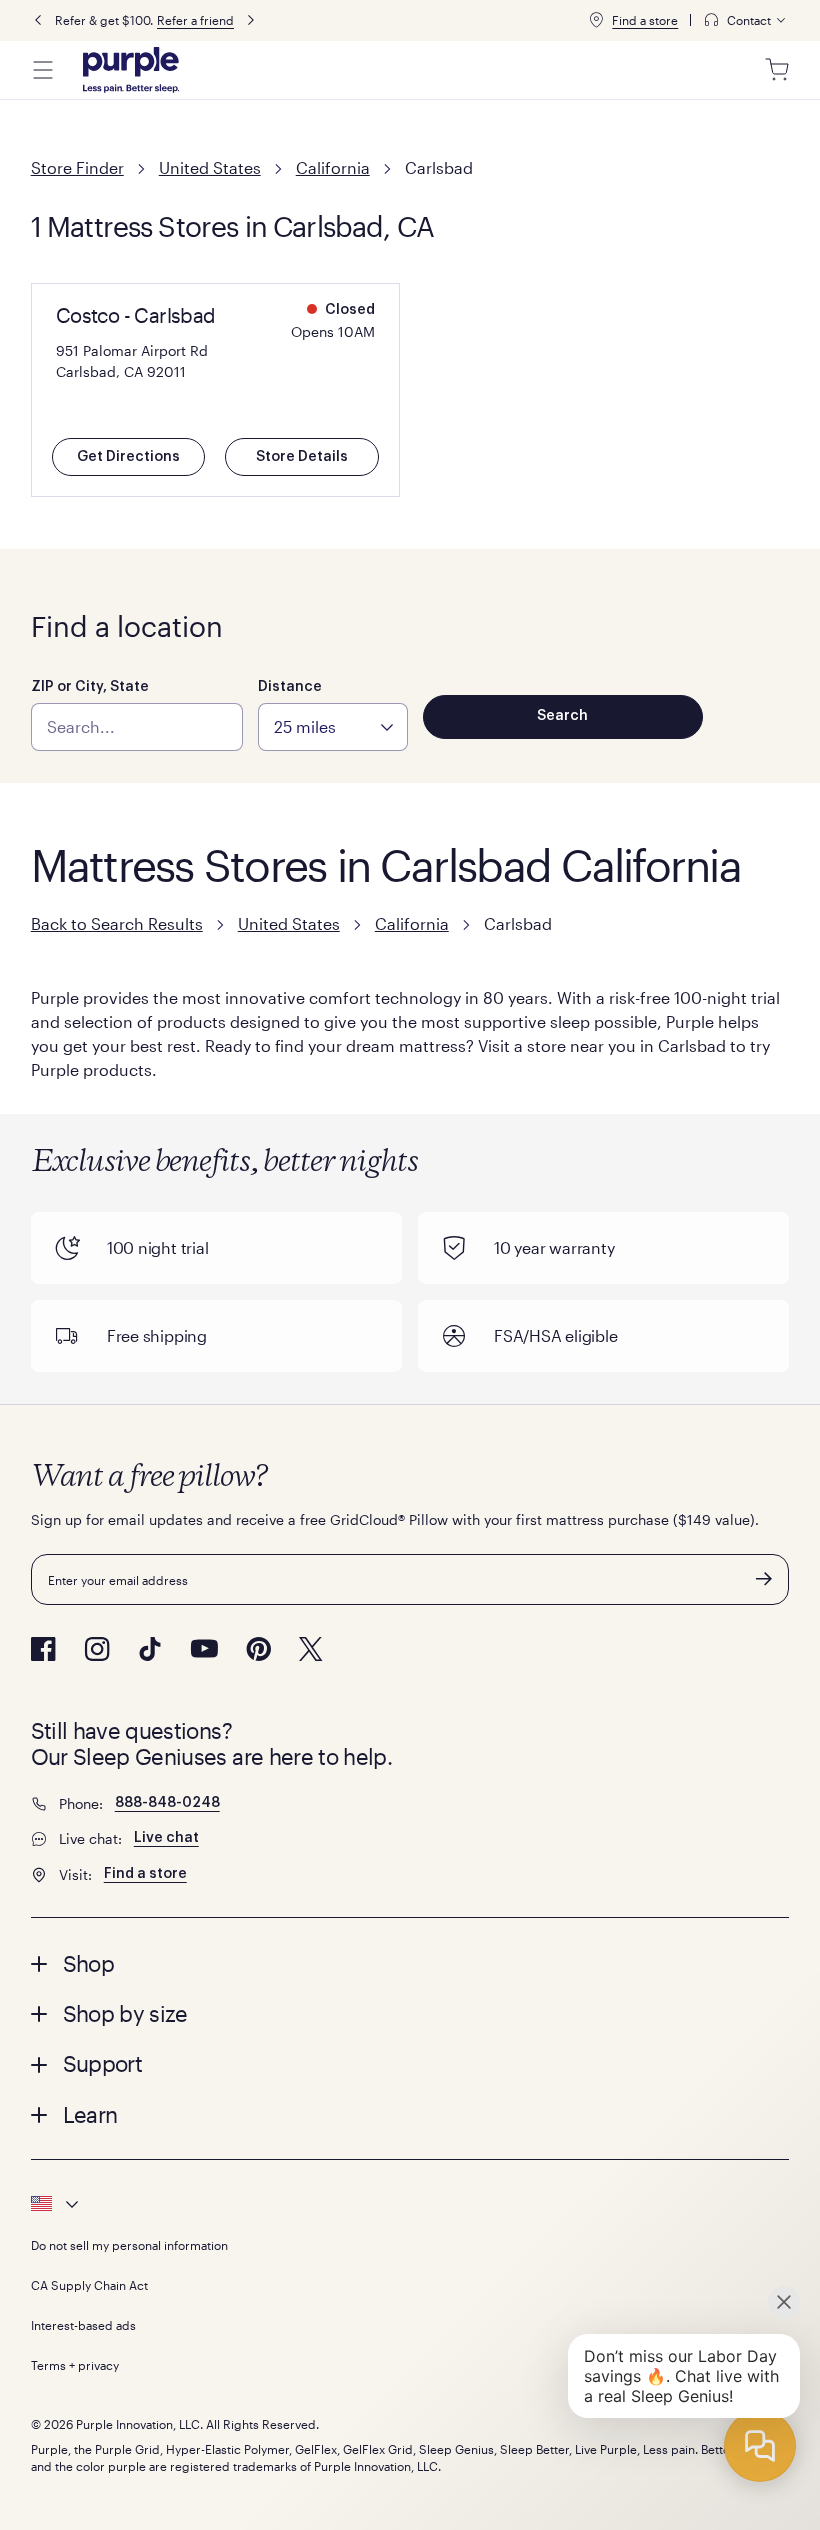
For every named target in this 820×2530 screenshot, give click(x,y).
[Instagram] (97, 1649)
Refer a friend (195, 20)
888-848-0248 (167, 1803)
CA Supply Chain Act (89, 2285)
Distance (290, 687)
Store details (302, 457)
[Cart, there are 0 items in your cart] (777, 70)
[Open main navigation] (43, 70)
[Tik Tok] (150, 1649)
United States (210, 167)
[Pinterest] (258, 1649)
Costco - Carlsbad (136, 315)
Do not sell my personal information (129, 2245)
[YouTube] (204, 1648)
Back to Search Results (117, 923)
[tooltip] (746, 20)
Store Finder (77, 167)
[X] (311, 1649)
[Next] (251, 20)
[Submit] (764, 1579)
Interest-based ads (83, 2325)
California (333, 167)
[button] (410, 1963)
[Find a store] (596, 20)
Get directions (128, 457)
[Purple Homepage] (131, 70)
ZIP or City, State (90, 687)
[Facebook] (43, 1649)
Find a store (645, 20)
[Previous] (38, 20)
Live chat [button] (166, 1838)
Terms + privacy (75, 2365)
